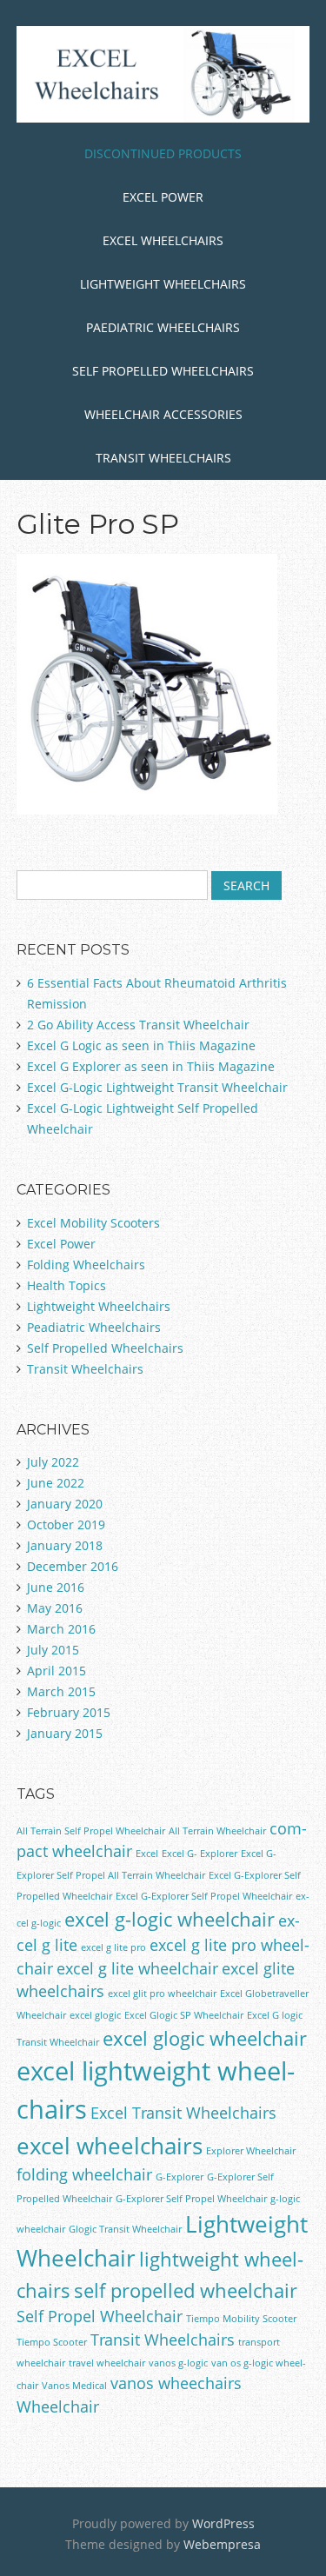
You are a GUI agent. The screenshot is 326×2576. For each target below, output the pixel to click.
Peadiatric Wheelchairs (94, 1327)
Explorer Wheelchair (251, 2151)
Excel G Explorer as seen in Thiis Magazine (151, 1066)
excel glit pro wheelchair (162, 1994)
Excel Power (163, 197)
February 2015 (69, 1712)
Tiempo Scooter (52, 2342)
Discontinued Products (163, 153)
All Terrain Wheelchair (217, 1831)
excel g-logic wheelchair (170, 1919)
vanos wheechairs (176, 2383)
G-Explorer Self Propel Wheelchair (191, 2199)
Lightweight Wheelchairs (163, 284)
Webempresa (222, 2544)
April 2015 (57, 1671)
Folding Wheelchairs (86, 1265)
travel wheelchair (107, 2363)
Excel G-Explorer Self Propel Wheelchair (204, 1896)
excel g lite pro (113, 1947)
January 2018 (65, 1545)
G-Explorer (180, 2177)
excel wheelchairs (110, 2146)
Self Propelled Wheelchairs (163, 371)
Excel (147, 1854)
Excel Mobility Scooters (93, 1223)
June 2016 (56, 1587)
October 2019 (66, 1524)
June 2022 (56, 1483)
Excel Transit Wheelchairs (183, 2113)
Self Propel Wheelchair (100, 2316)
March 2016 (61, 1629)
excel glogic (95, 2015)
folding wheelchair (84, 2174)
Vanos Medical (74, 2386)
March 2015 (61, 1691)
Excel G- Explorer (200, 1854)
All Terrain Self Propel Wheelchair (91, 1831)
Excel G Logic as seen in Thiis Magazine (141, 1045)
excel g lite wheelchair (137, 1968)
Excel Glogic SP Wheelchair (184, 2015)
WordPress (223, 2523)
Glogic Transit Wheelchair (125, 2229)
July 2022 (53, 1462)
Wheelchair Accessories (163, 414)
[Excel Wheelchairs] (163, 95)
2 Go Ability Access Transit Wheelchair (138, 1025)
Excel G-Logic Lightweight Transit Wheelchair (157, 1087)
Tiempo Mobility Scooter (241, 2319)
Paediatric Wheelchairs (163, 327)
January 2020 (65, 1504)
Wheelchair (58, 2406)
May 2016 (55, 1608)
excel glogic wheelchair (205, 2038)
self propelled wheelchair (186, 2290)
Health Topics (67, 1285)
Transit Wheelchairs (163, 458)
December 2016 (73, 1566)
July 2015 (53, 1650)
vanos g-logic (178, 2363)
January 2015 (65, 1733)
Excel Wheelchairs (163, 240)
